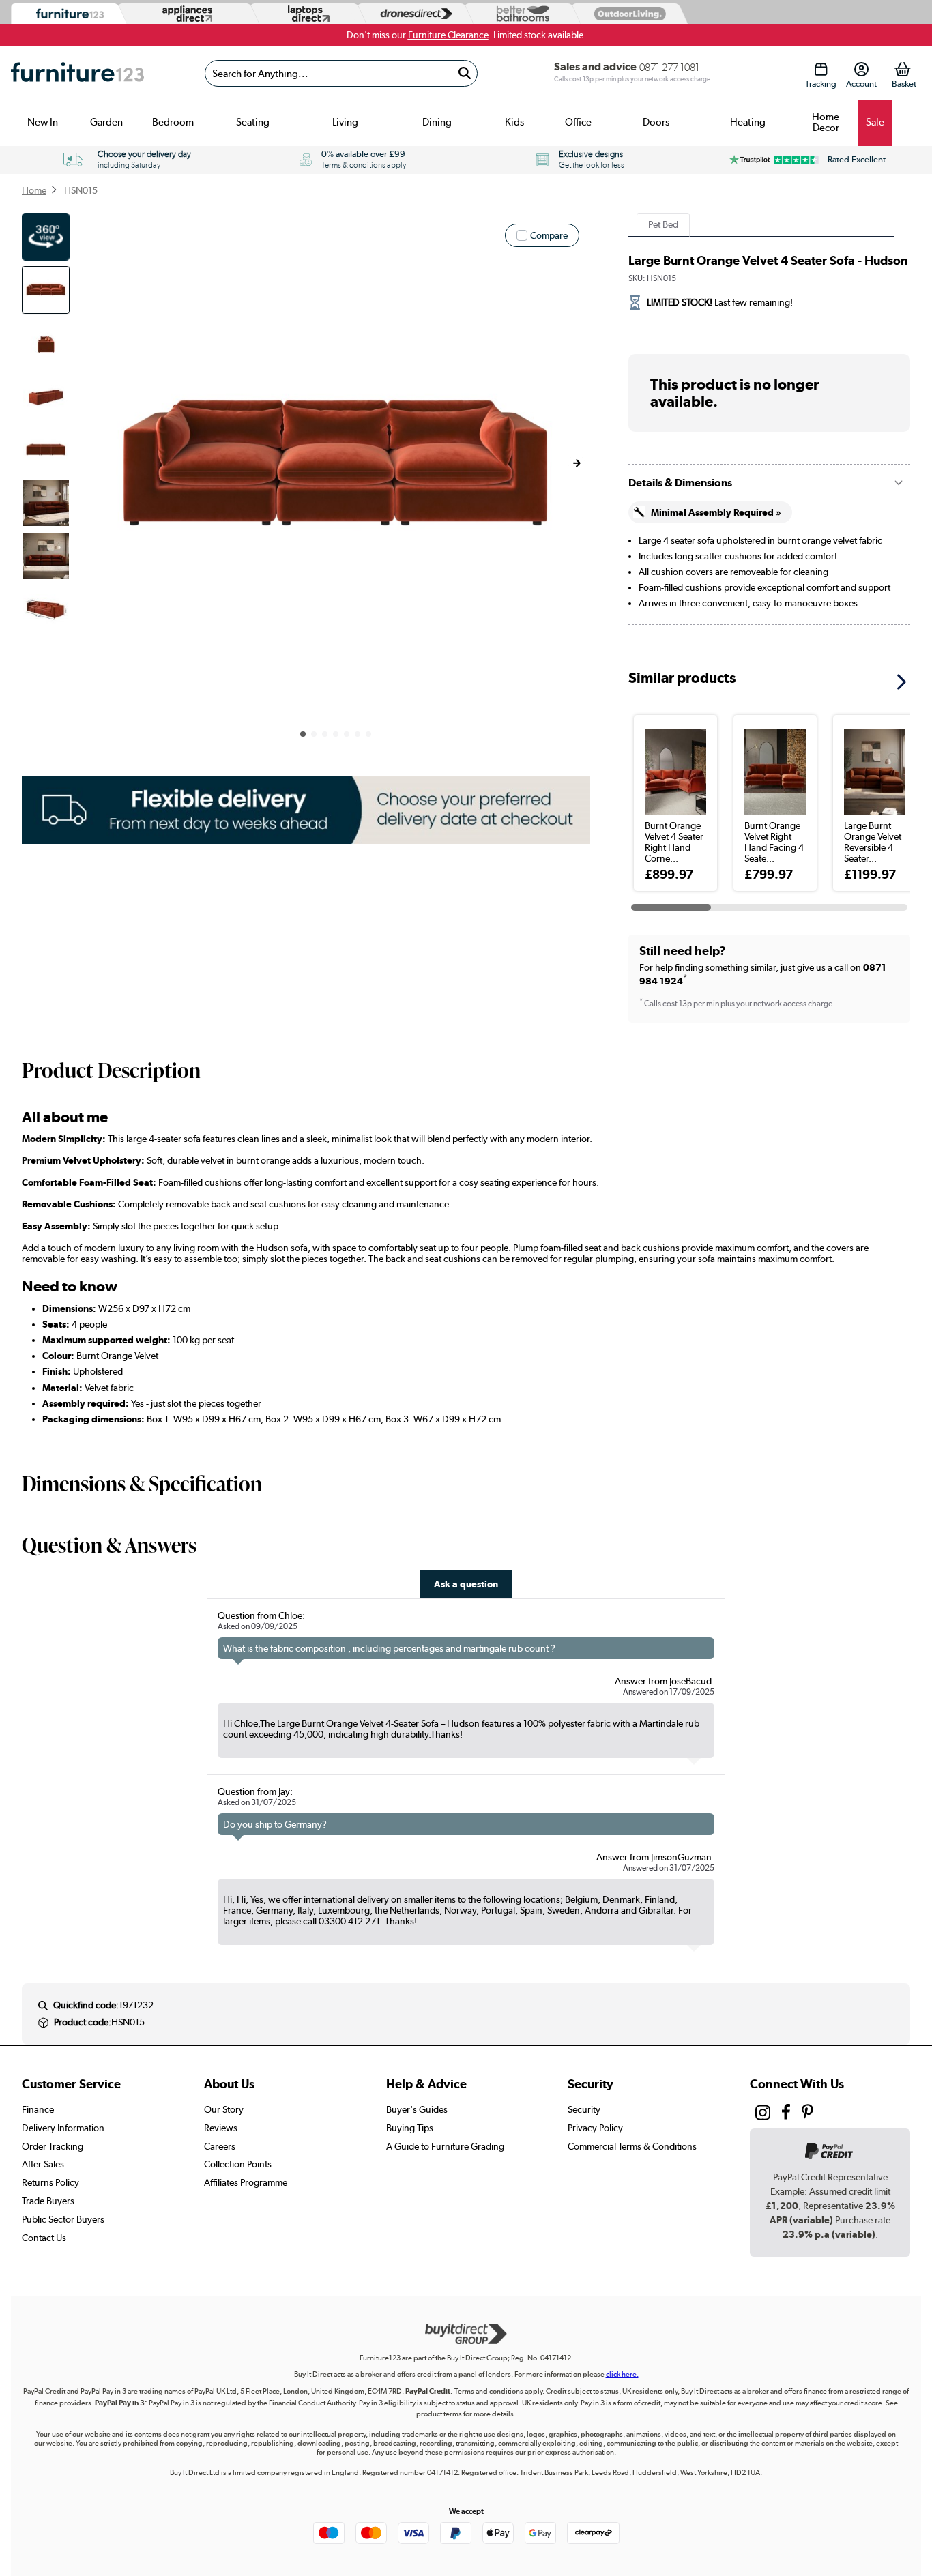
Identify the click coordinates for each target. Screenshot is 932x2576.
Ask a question (466, 1584)
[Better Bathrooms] (520, 14)
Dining (437, 122)
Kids (514, 122)
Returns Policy (50, 2182)
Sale (875, 122)
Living (345, 122)
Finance (38, 2109)
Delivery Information (63, 2128)
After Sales (43, 2164)
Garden (106, 122)
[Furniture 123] (67, 14)
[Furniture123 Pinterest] (807, 2114)
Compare (549, 235)
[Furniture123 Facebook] (786, 2114)
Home (34, 190)
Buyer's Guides (417, 2109)
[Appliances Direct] (186, 14)
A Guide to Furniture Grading (445, 2146)
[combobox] (341, 73)
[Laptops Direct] (306, 14)
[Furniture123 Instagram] (763, 2116)
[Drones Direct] (413, 14)
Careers (220, 2146)
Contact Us (44, 2238)
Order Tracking (53, 2146)
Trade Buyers (48, 2201)
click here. (622, 2374)
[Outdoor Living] (627, 13)
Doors (656, 122)
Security (584, 2109)
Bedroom (173, 122)
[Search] (465, 73)
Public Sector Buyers (63, 2219)
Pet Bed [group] (663, 224)
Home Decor (826, 122)
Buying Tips (410, 2128)
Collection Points (238, 2164)
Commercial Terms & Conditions (632, 2146)
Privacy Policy (595, 2128)
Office (578, 122)
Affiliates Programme (246, 2182)
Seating (253, 122)
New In (43, 122)
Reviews (221, 2128)
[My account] (861, 69)
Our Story (224, 2109)
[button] (577, 463)
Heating (748, 122)
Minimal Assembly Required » (716, 512)
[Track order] (821, 69)
